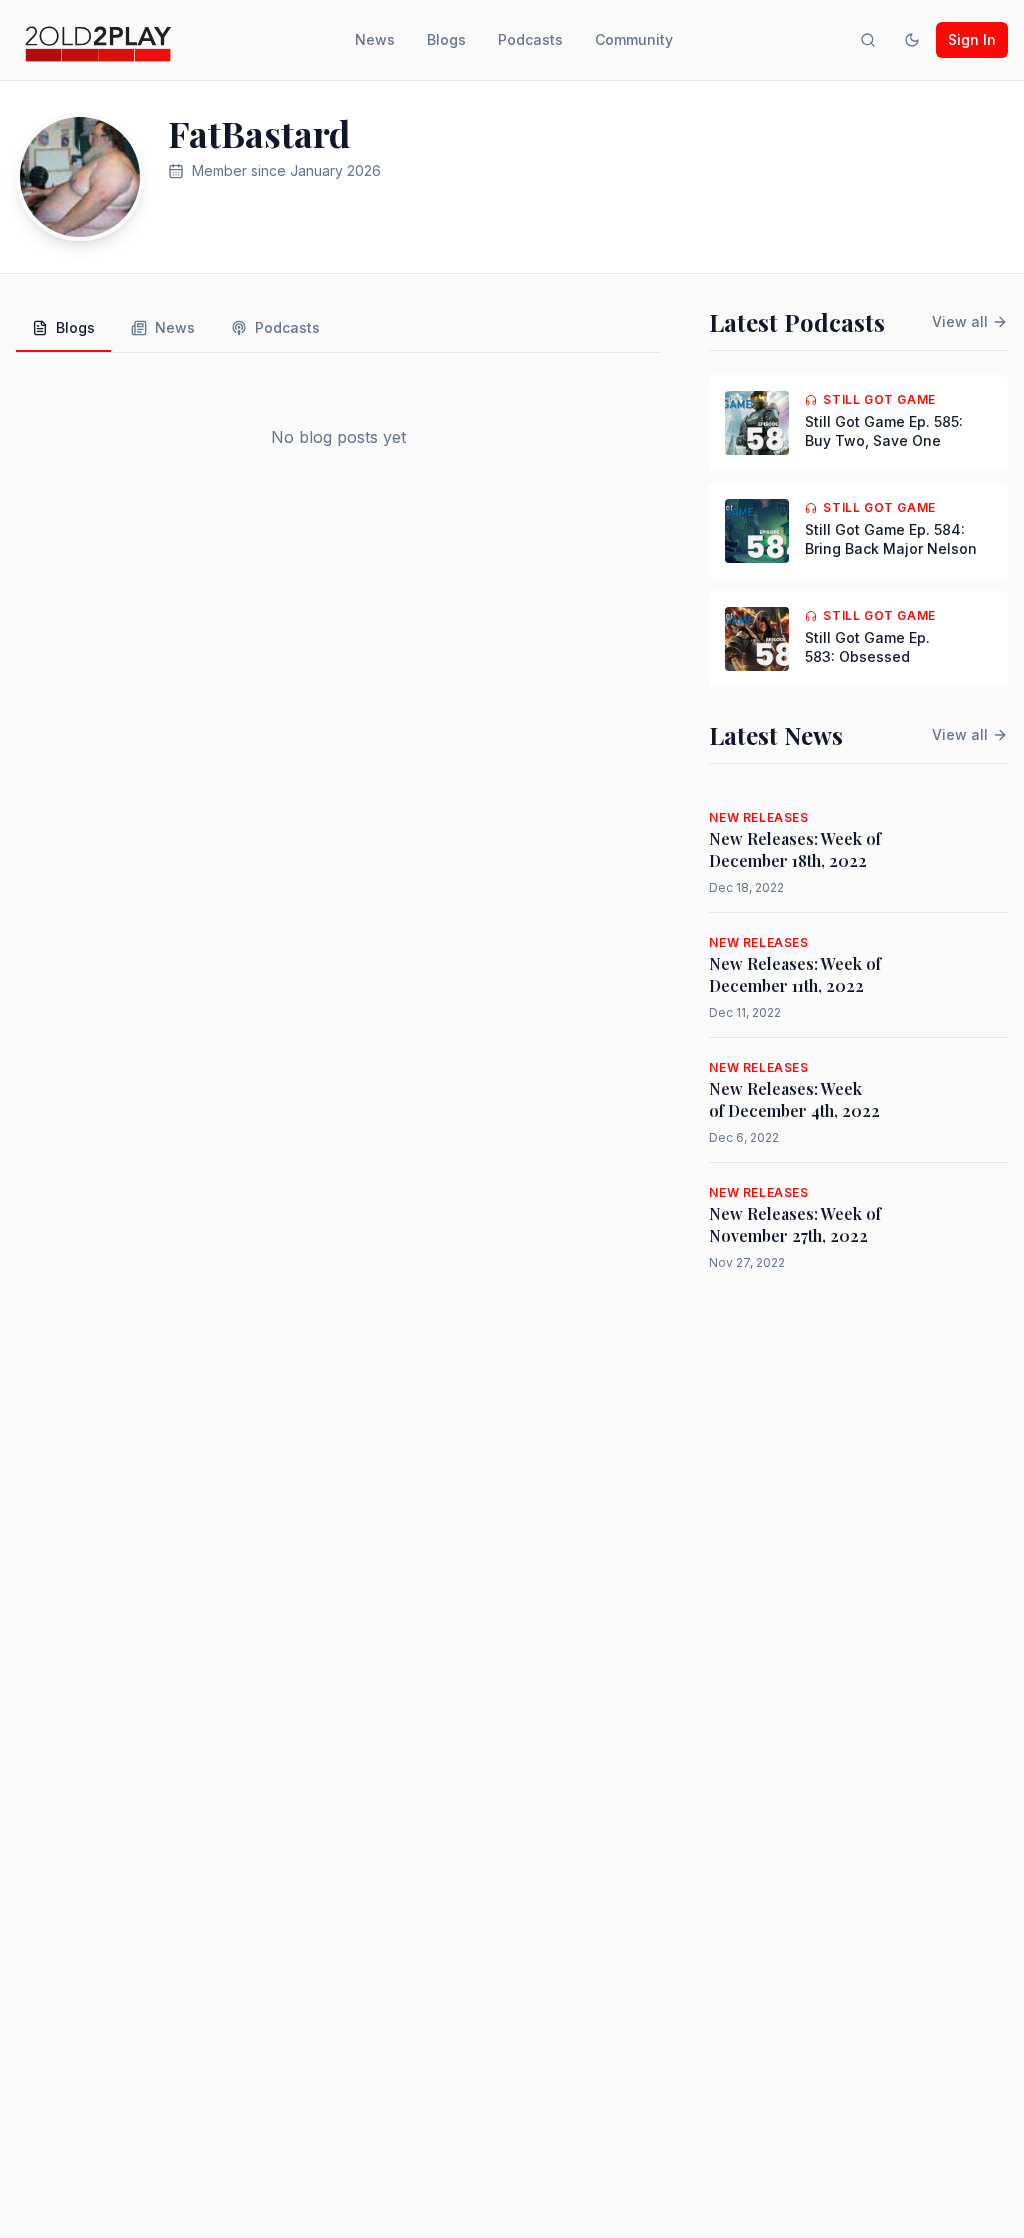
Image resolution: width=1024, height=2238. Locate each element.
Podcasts (530, 39)
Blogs (446, 39)
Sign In (972, 39)
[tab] (63, 329)
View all (960, 321)
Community (634, 39)
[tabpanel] (338, 437)
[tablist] (338, 329)
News (375, 39)
